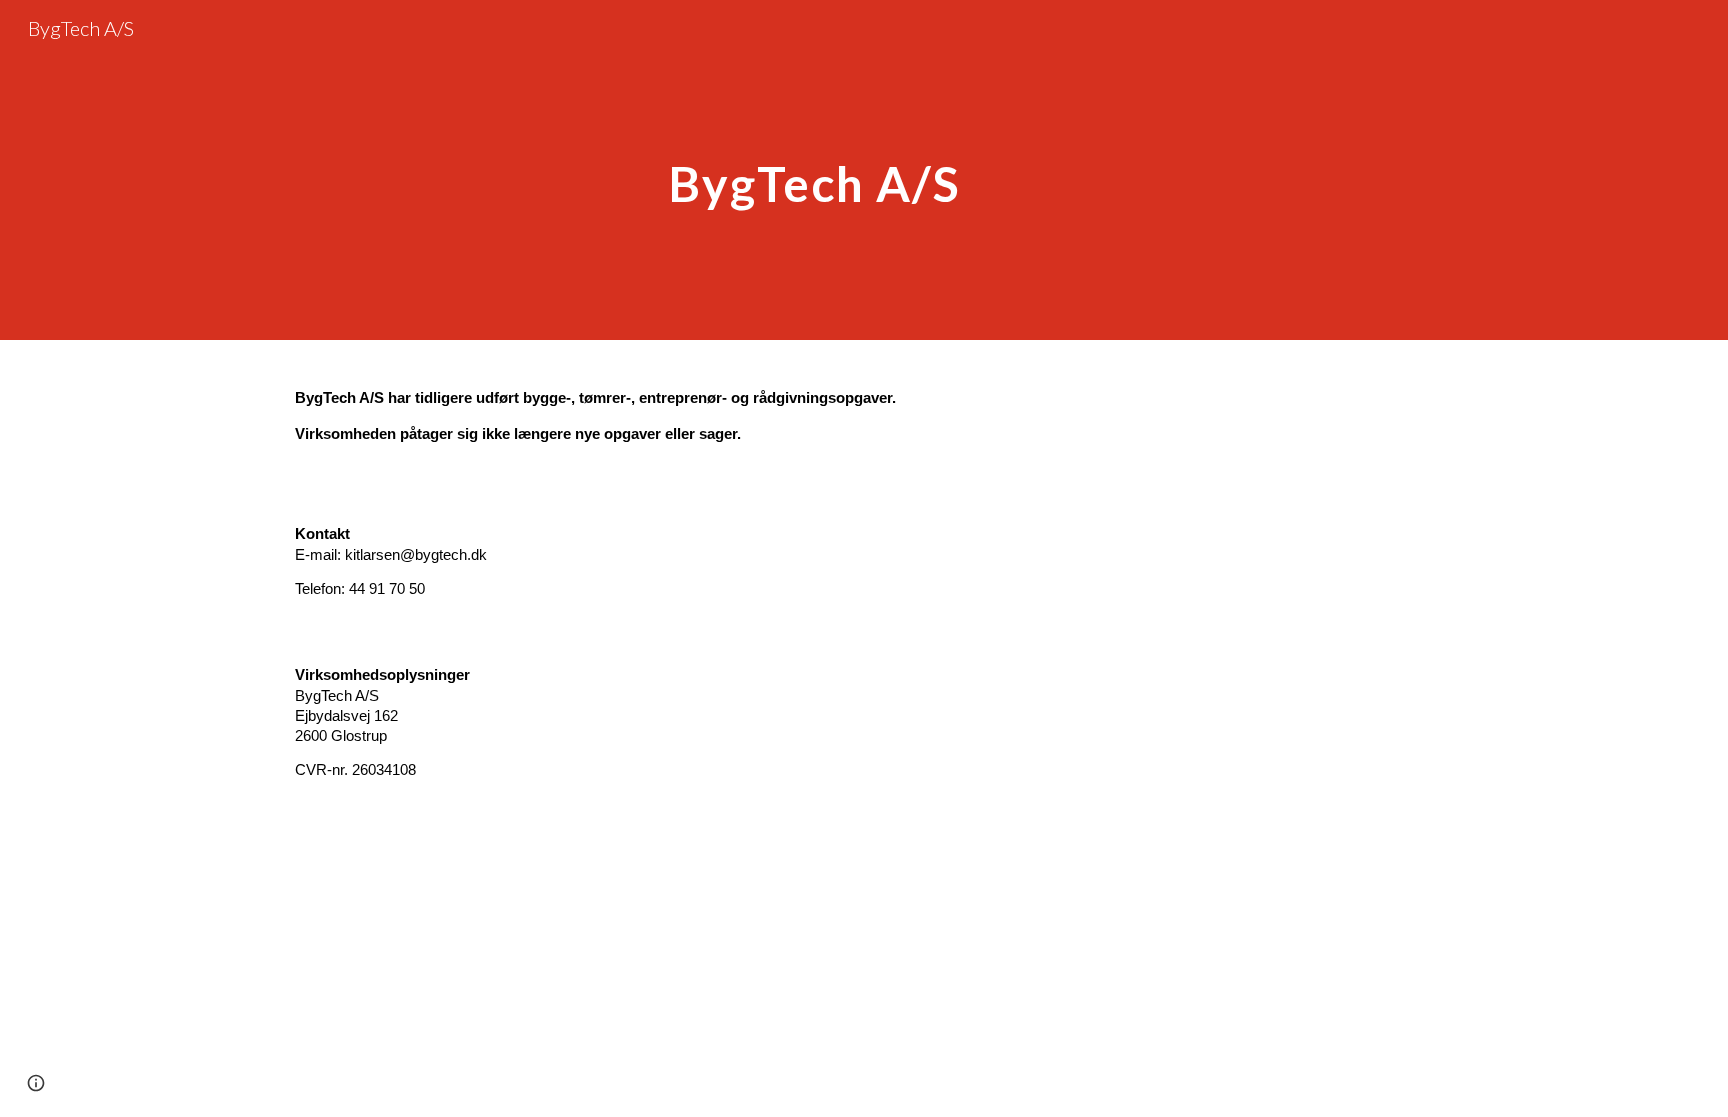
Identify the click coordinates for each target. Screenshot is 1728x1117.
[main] (815, 169)
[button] (36, 1083)
